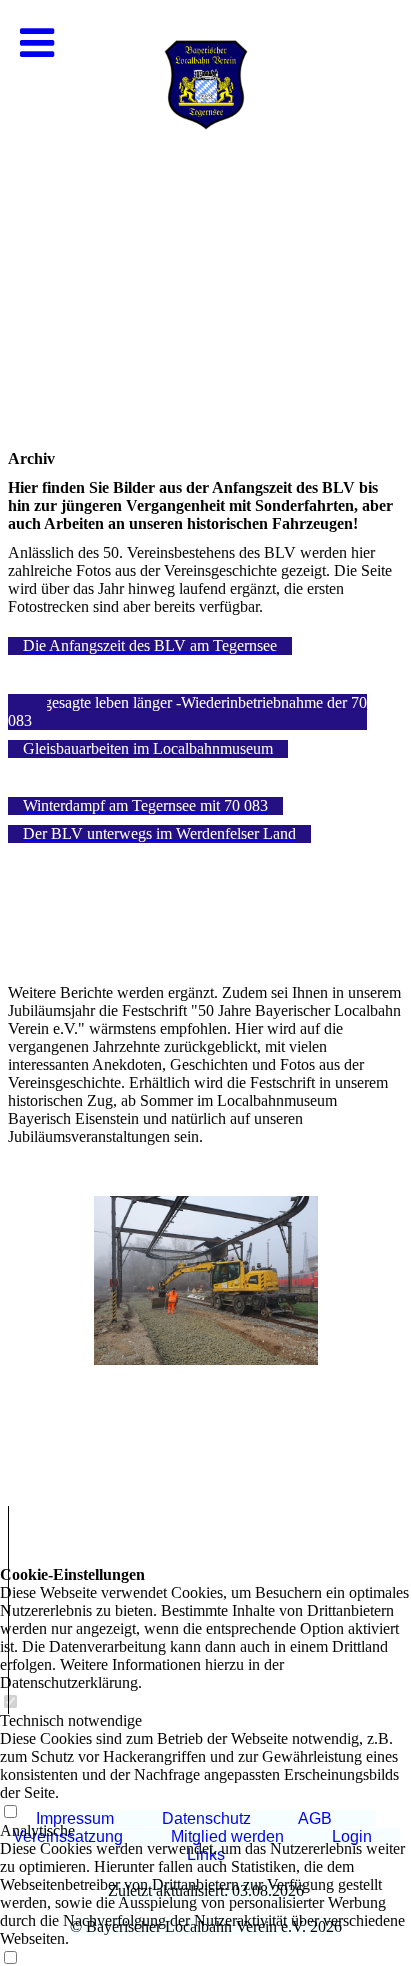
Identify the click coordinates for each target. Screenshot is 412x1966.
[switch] (10, 1812)
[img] (206, 200)
